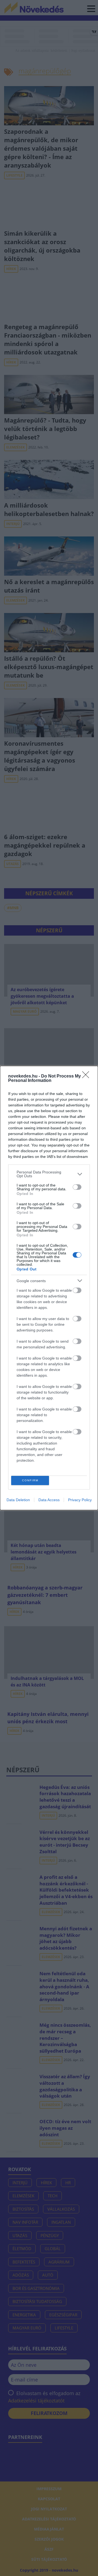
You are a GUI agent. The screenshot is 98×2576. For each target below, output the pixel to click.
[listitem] (49, 1174)
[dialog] (49, 1288)
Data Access (49, 1500)
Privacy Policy (80, 1500)
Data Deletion (18, 1500)
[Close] (87, 1076)
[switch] (77, 1187)
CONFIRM (30, 1480)
